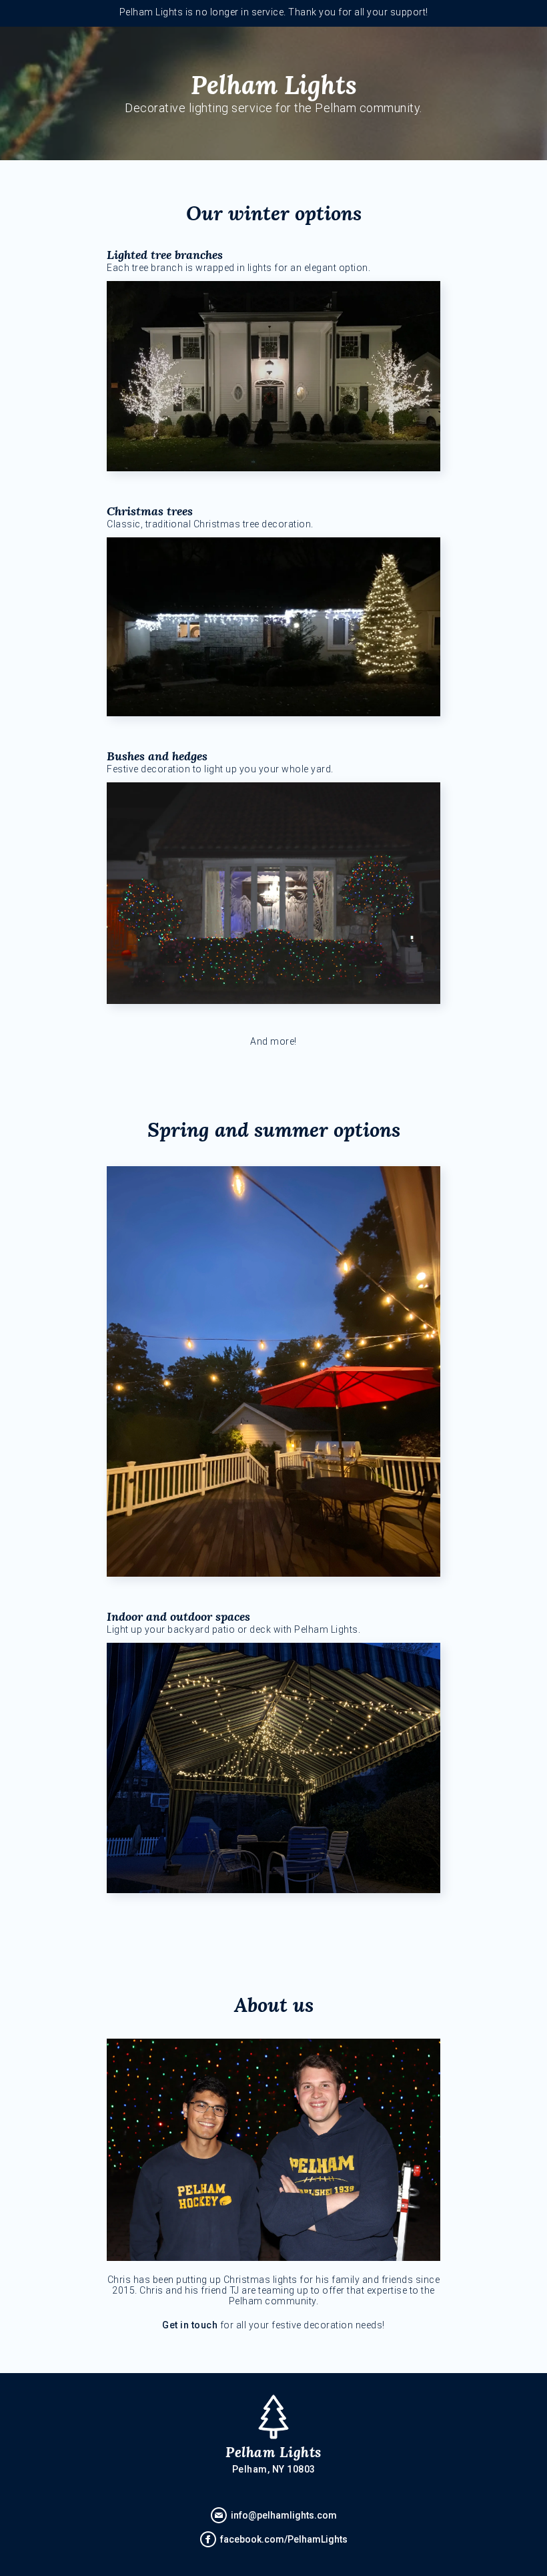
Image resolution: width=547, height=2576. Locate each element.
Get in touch (190, 2325)
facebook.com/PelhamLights (284, 2539)
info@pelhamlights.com (284, 2515)
